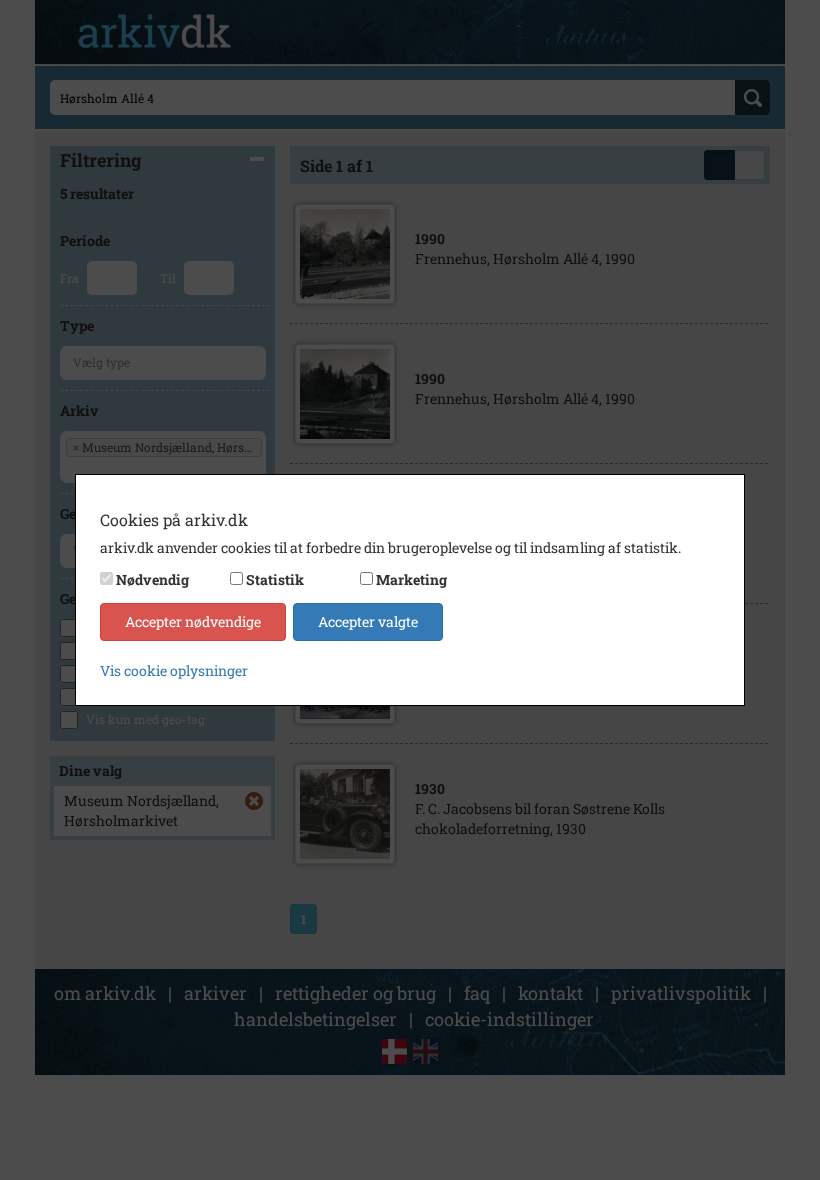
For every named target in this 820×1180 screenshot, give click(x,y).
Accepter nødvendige (193, 621)
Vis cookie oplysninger (174, 670)
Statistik (275, 579)
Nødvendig (152, 579)
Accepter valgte (368, 621)
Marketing (411, 579)
